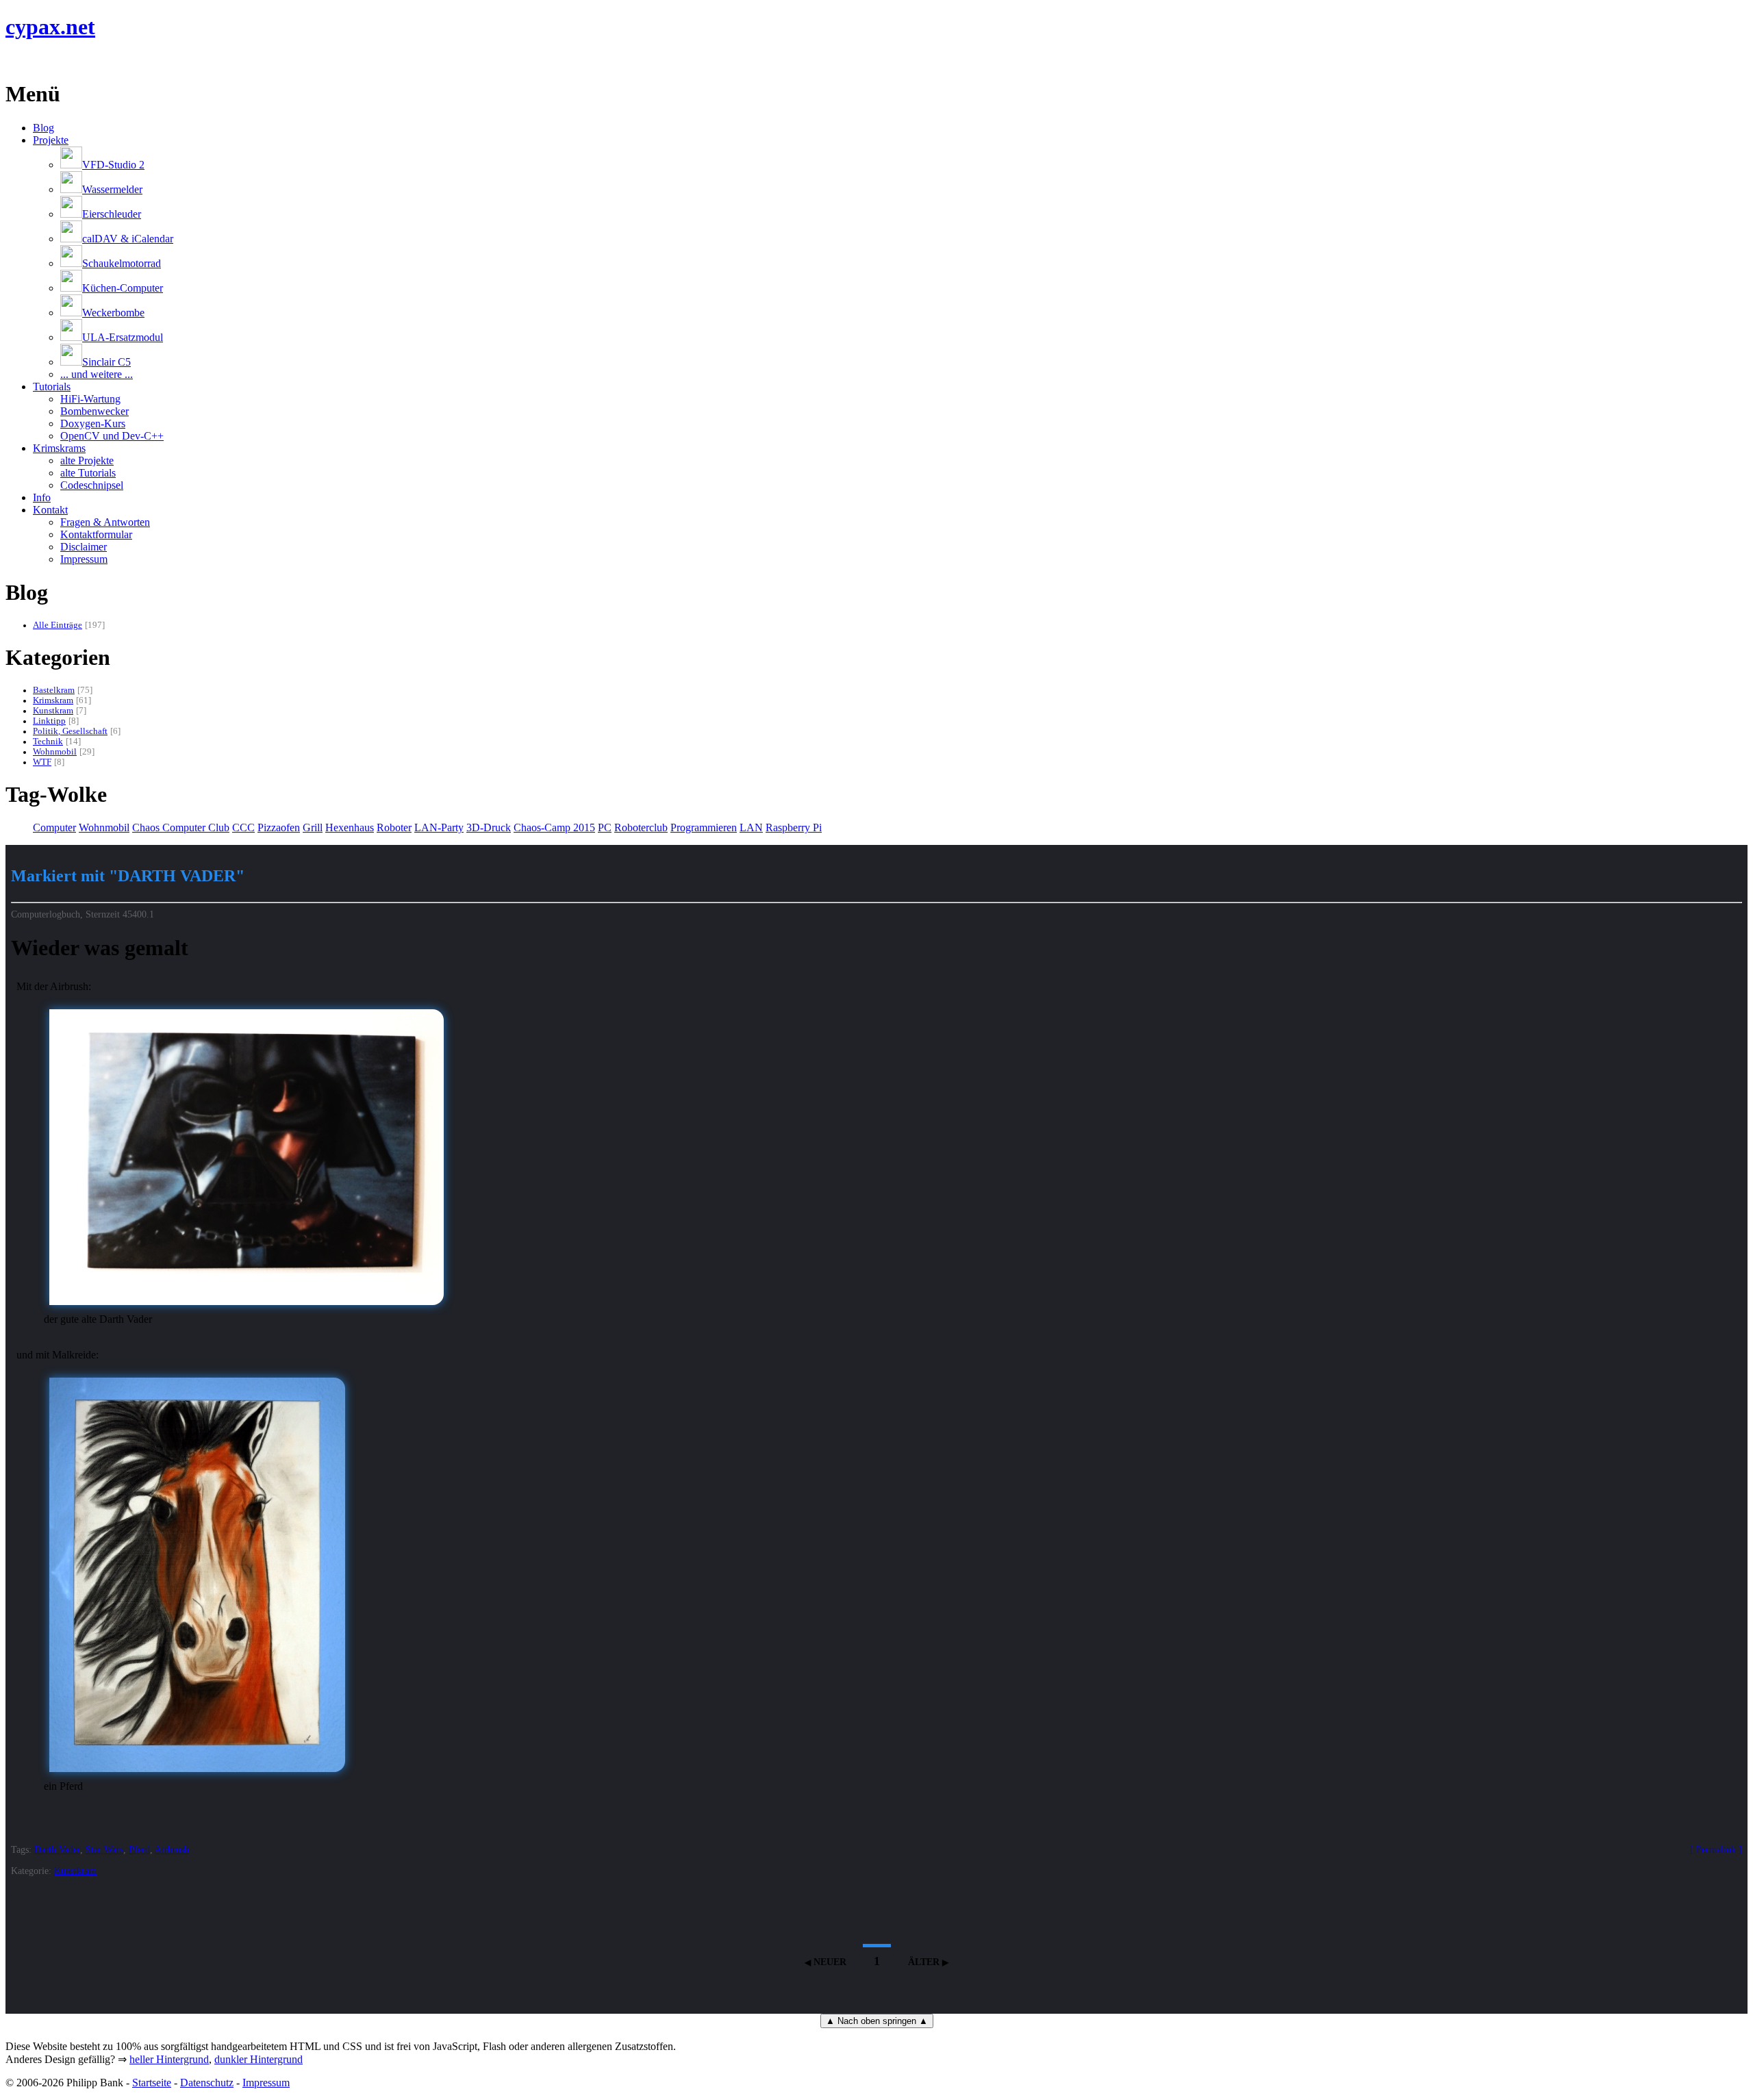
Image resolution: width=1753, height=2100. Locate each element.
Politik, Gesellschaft (70, 731)
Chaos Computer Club (181, 827)
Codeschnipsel (92, 485)
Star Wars (104, 1849)
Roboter (394, 827)
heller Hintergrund (169, 2059)
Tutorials (52, 387)
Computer (54, 827)
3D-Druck (489, 827)
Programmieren (704, 827)
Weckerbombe (113, 313)
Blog (43, 128)
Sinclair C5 (106, 362)
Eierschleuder (112, 214)
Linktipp (49, 721)
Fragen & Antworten (105, 522)
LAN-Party (439, 827)
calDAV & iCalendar (128, 239)
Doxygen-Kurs (93, 423)
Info (42, 497)
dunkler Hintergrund (258, 2059)
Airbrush (172, 1849)
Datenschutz (207, 2083)
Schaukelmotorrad (122, 263)
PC (605, 827)
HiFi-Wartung (90, 399)
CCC (243, 827)
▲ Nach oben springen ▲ (877, 2021)
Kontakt (50, 510)
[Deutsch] (29, 61)
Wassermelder (112, 189)
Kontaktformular (96, 534)
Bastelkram (54, 690)
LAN (751, 827)
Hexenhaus (350, 827)
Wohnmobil (55, 752)
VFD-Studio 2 (113, 165)
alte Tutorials (88, 473)
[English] (12, 61)
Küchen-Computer (123, 288)
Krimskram (53, 700)
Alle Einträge (58, 625)
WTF (42, 762)
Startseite (152, 2083)
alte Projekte (87, 460)
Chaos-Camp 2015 (554, 827)
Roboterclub (641, 827)
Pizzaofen (279, 827)
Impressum (84, 559)
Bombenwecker (94, 411)
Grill (313, 827)
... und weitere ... (97, 374)
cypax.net (50, 27)
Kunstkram (53, 711)
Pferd (139, 1849)
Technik (48, 742)
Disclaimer (84, 547)
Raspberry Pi (794, 827)
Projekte (51, 140)
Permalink (1716, 1849)
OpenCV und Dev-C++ (112, 436)
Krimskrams (59, 448)
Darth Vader (57, 1849)
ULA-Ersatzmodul (123, 337)
